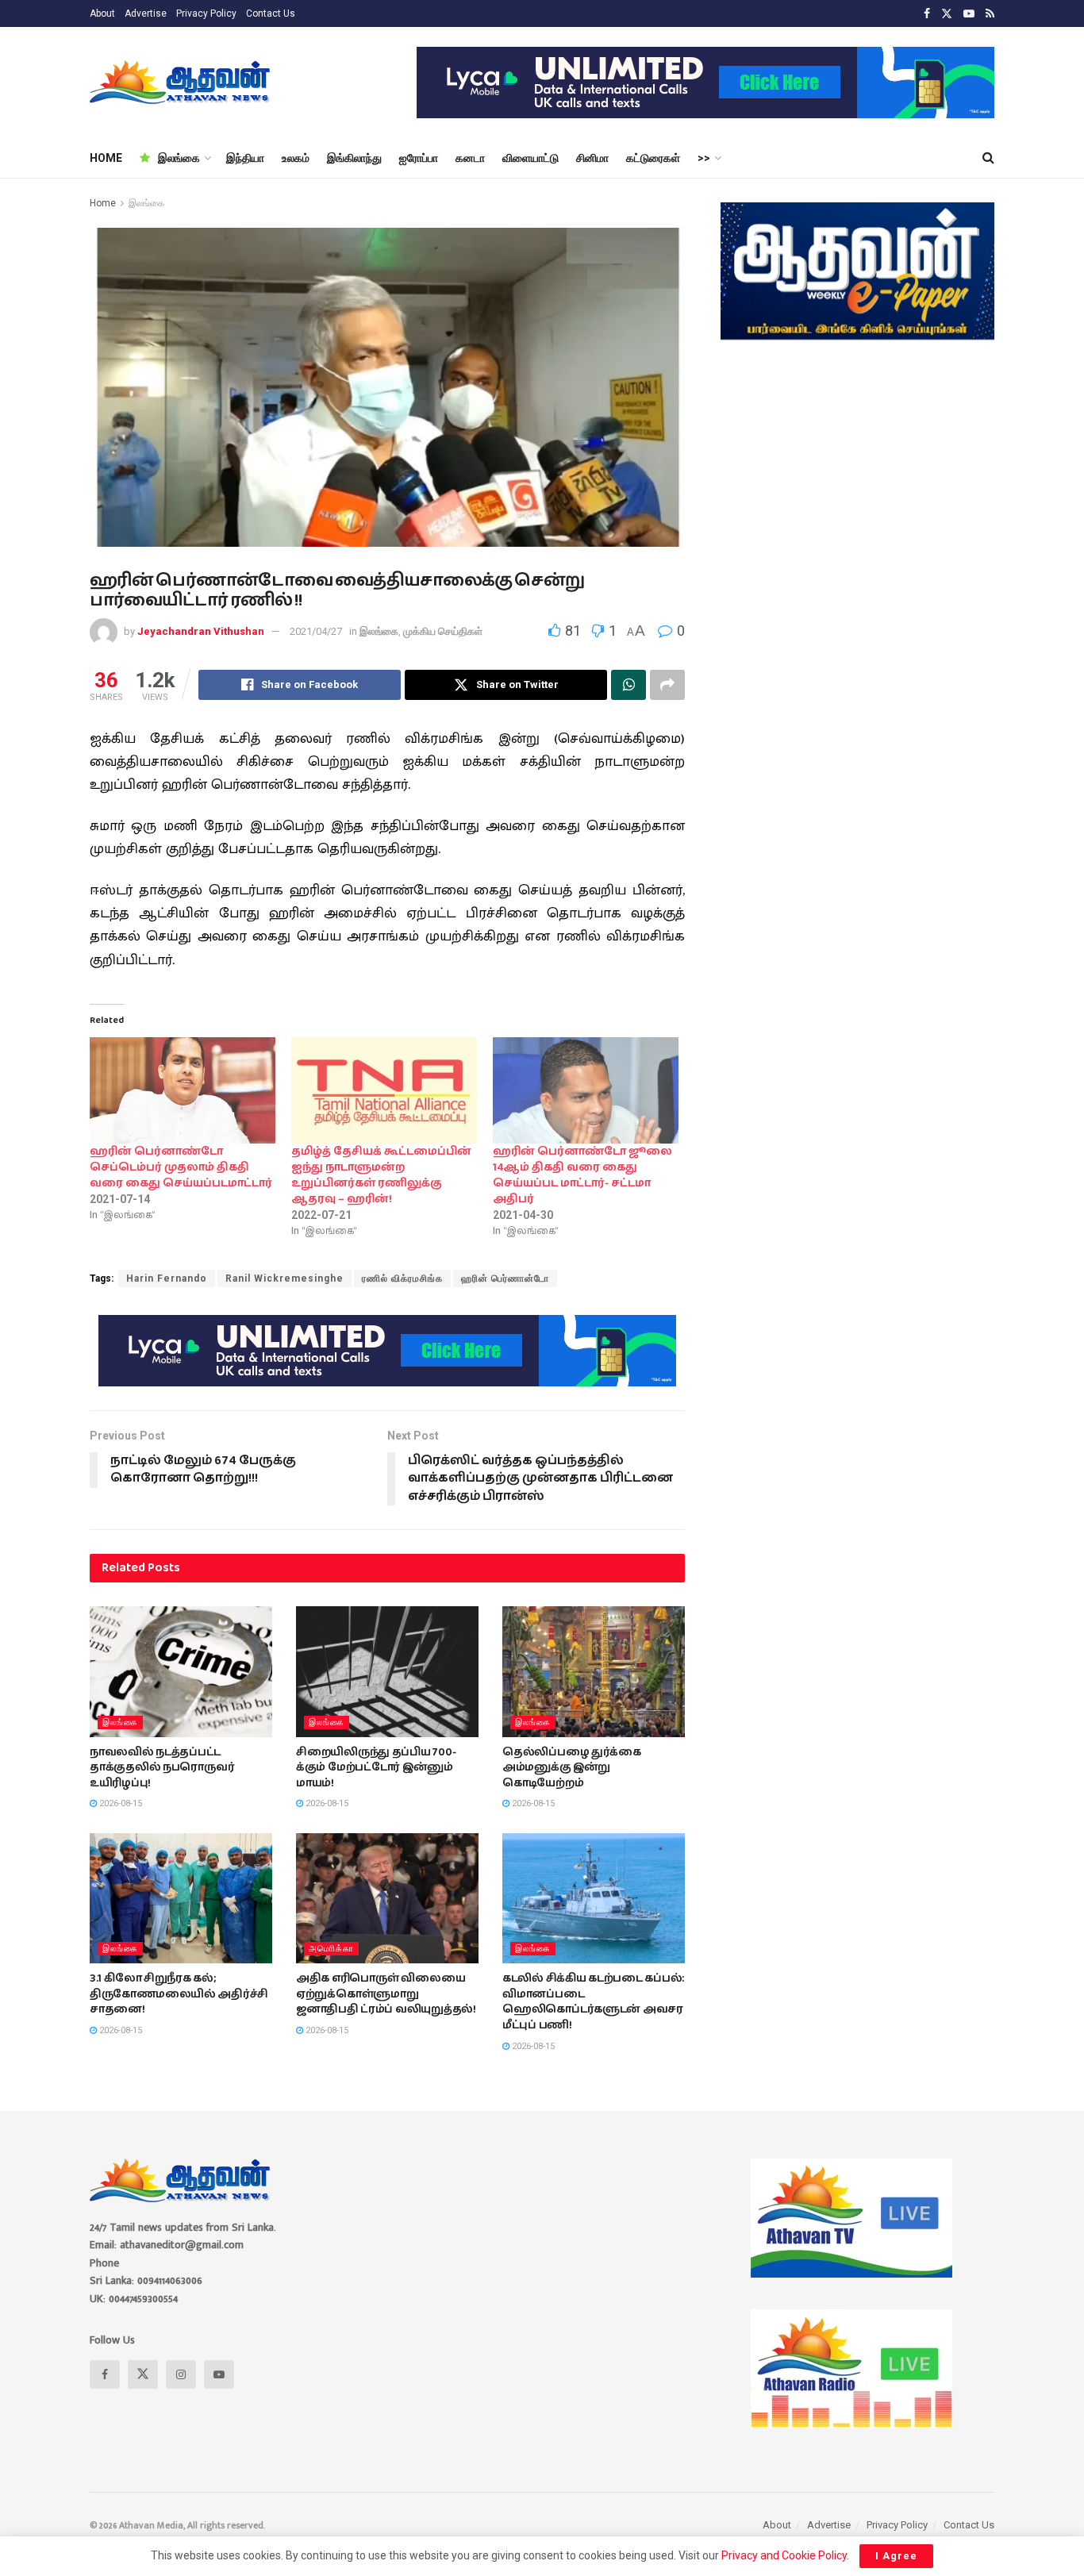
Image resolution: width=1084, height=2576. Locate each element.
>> (704, 158)
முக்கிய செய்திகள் (443, 631)
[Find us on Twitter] (947, 14)
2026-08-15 (119, 1803)
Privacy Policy (206, 13)
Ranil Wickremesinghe (284, 1278)
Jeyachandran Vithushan (201, 631)
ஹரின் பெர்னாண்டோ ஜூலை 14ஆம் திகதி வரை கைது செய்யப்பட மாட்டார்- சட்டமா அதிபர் (582, 1175)
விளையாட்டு (530, 158)
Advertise (146, 13)
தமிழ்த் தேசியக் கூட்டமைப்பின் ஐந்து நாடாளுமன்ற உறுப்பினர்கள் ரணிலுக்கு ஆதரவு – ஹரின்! (381, 1175)
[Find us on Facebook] (927, 14)
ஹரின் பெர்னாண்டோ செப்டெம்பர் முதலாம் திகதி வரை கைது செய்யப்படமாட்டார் (181, 1167)
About (102, 13)
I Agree (896, 2556)
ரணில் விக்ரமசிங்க (402, 1278)
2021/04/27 (316, 631)
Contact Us (271, 13)
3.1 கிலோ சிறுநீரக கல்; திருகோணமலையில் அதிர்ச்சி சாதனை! (179, 1994)
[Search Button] (988, 158)
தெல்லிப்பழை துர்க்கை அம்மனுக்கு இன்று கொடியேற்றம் (572, 1768)
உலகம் (296, 158)
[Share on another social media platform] (667, 685)
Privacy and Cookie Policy (784, 2555)
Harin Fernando (167, 1278)
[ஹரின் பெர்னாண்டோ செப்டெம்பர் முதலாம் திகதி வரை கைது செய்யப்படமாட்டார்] (183, 1090)
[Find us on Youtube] (969, 14)
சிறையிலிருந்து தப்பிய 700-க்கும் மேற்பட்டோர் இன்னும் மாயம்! (376, 1768)
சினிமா (592, 158)
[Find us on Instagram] (181, 2374)
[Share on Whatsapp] (628, 685)
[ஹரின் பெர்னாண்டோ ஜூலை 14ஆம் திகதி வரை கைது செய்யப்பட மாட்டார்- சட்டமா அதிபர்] (586, 1090)
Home (103, 203)
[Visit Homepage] (181, 83)
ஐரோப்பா (419, 158)
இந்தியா (245, 158)
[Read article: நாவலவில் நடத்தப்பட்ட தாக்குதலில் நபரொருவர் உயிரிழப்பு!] (181, 1671)
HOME (106, 158)
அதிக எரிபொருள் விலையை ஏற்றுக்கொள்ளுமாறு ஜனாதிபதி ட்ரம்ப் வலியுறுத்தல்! (386, 1994)
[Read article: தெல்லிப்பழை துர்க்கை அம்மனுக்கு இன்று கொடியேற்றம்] (594, 1671)
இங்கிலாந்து (354, 158)
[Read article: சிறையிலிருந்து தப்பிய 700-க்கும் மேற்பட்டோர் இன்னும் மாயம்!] (387, 1671)
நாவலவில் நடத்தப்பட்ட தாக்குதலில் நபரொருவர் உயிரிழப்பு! (162, 1768)
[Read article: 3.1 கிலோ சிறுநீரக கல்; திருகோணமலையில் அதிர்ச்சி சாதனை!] (181, 1898)
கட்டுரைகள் (653, 158)
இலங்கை (179, 158)
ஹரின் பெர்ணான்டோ (505, 1278)
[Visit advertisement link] (705, 83)
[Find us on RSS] (990, 14)
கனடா (470, 158)
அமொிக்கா (331, 1949)
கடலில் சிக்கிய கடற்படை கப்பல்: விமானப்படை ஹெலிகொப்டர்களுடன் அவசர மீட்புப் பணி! (593, 2002)
